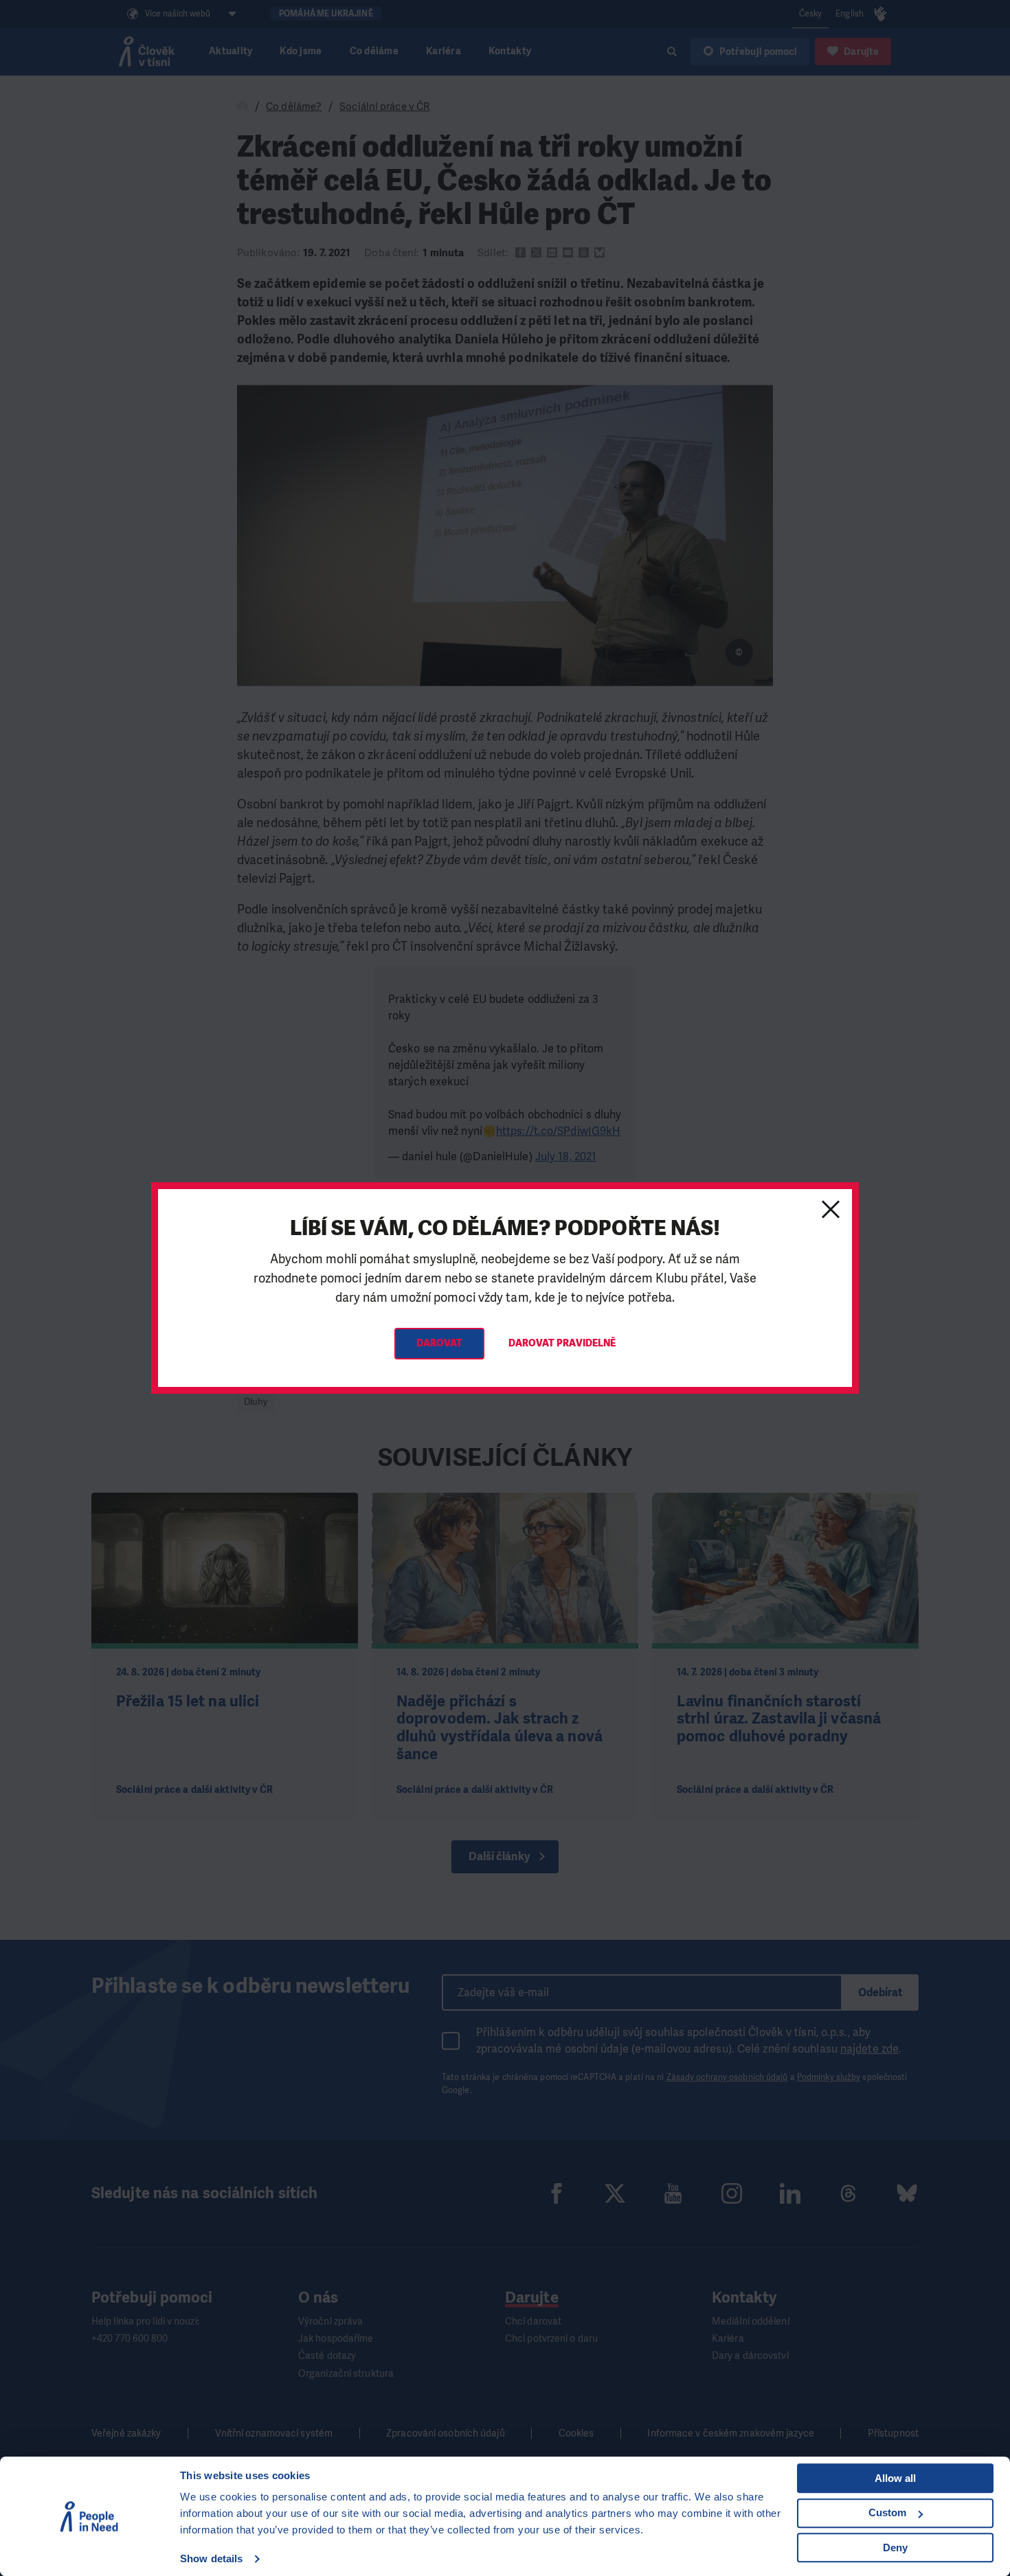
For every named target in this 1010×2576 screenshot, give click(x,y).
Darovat (440, 1343)
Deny (895, 2547)
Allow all (895, 2478)
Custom (887, 2512)
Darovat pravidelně (562, 1343)
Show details (211, 2558)
